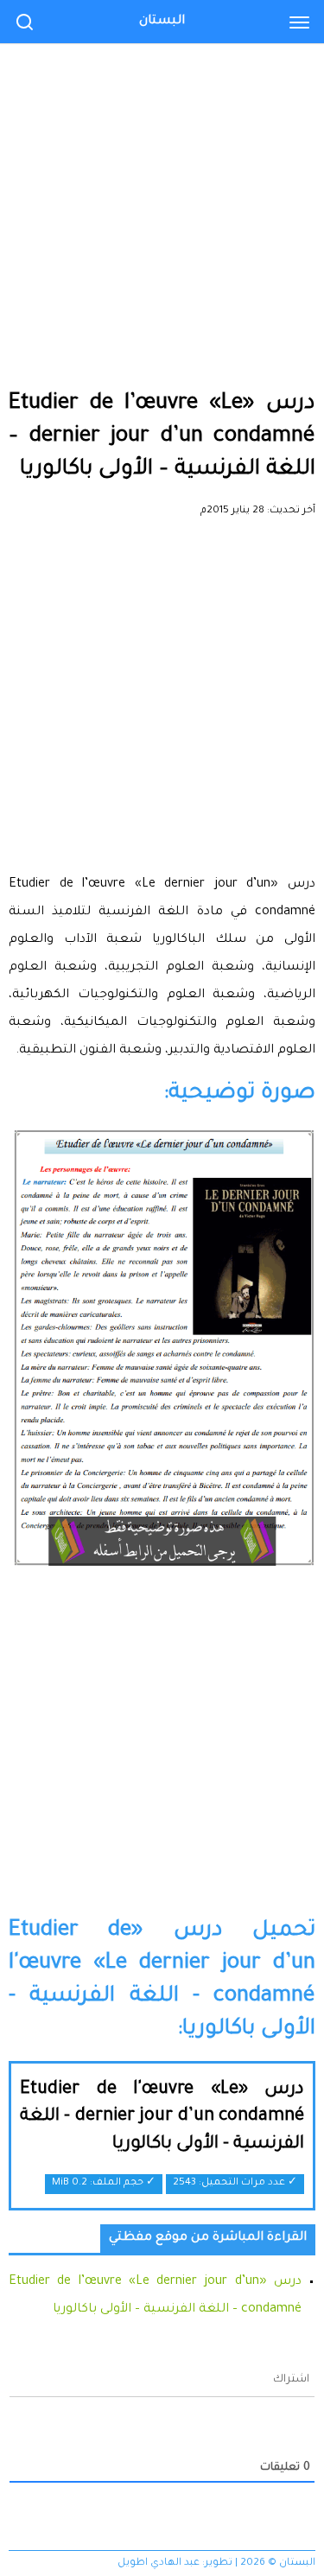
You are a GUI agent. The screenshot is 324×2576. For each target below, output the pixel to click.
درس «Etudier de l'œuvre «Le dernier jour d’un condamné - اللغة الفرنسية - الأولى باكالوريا (162, 2118)
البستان (162, 22)
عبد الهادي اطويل (159, 2563)
